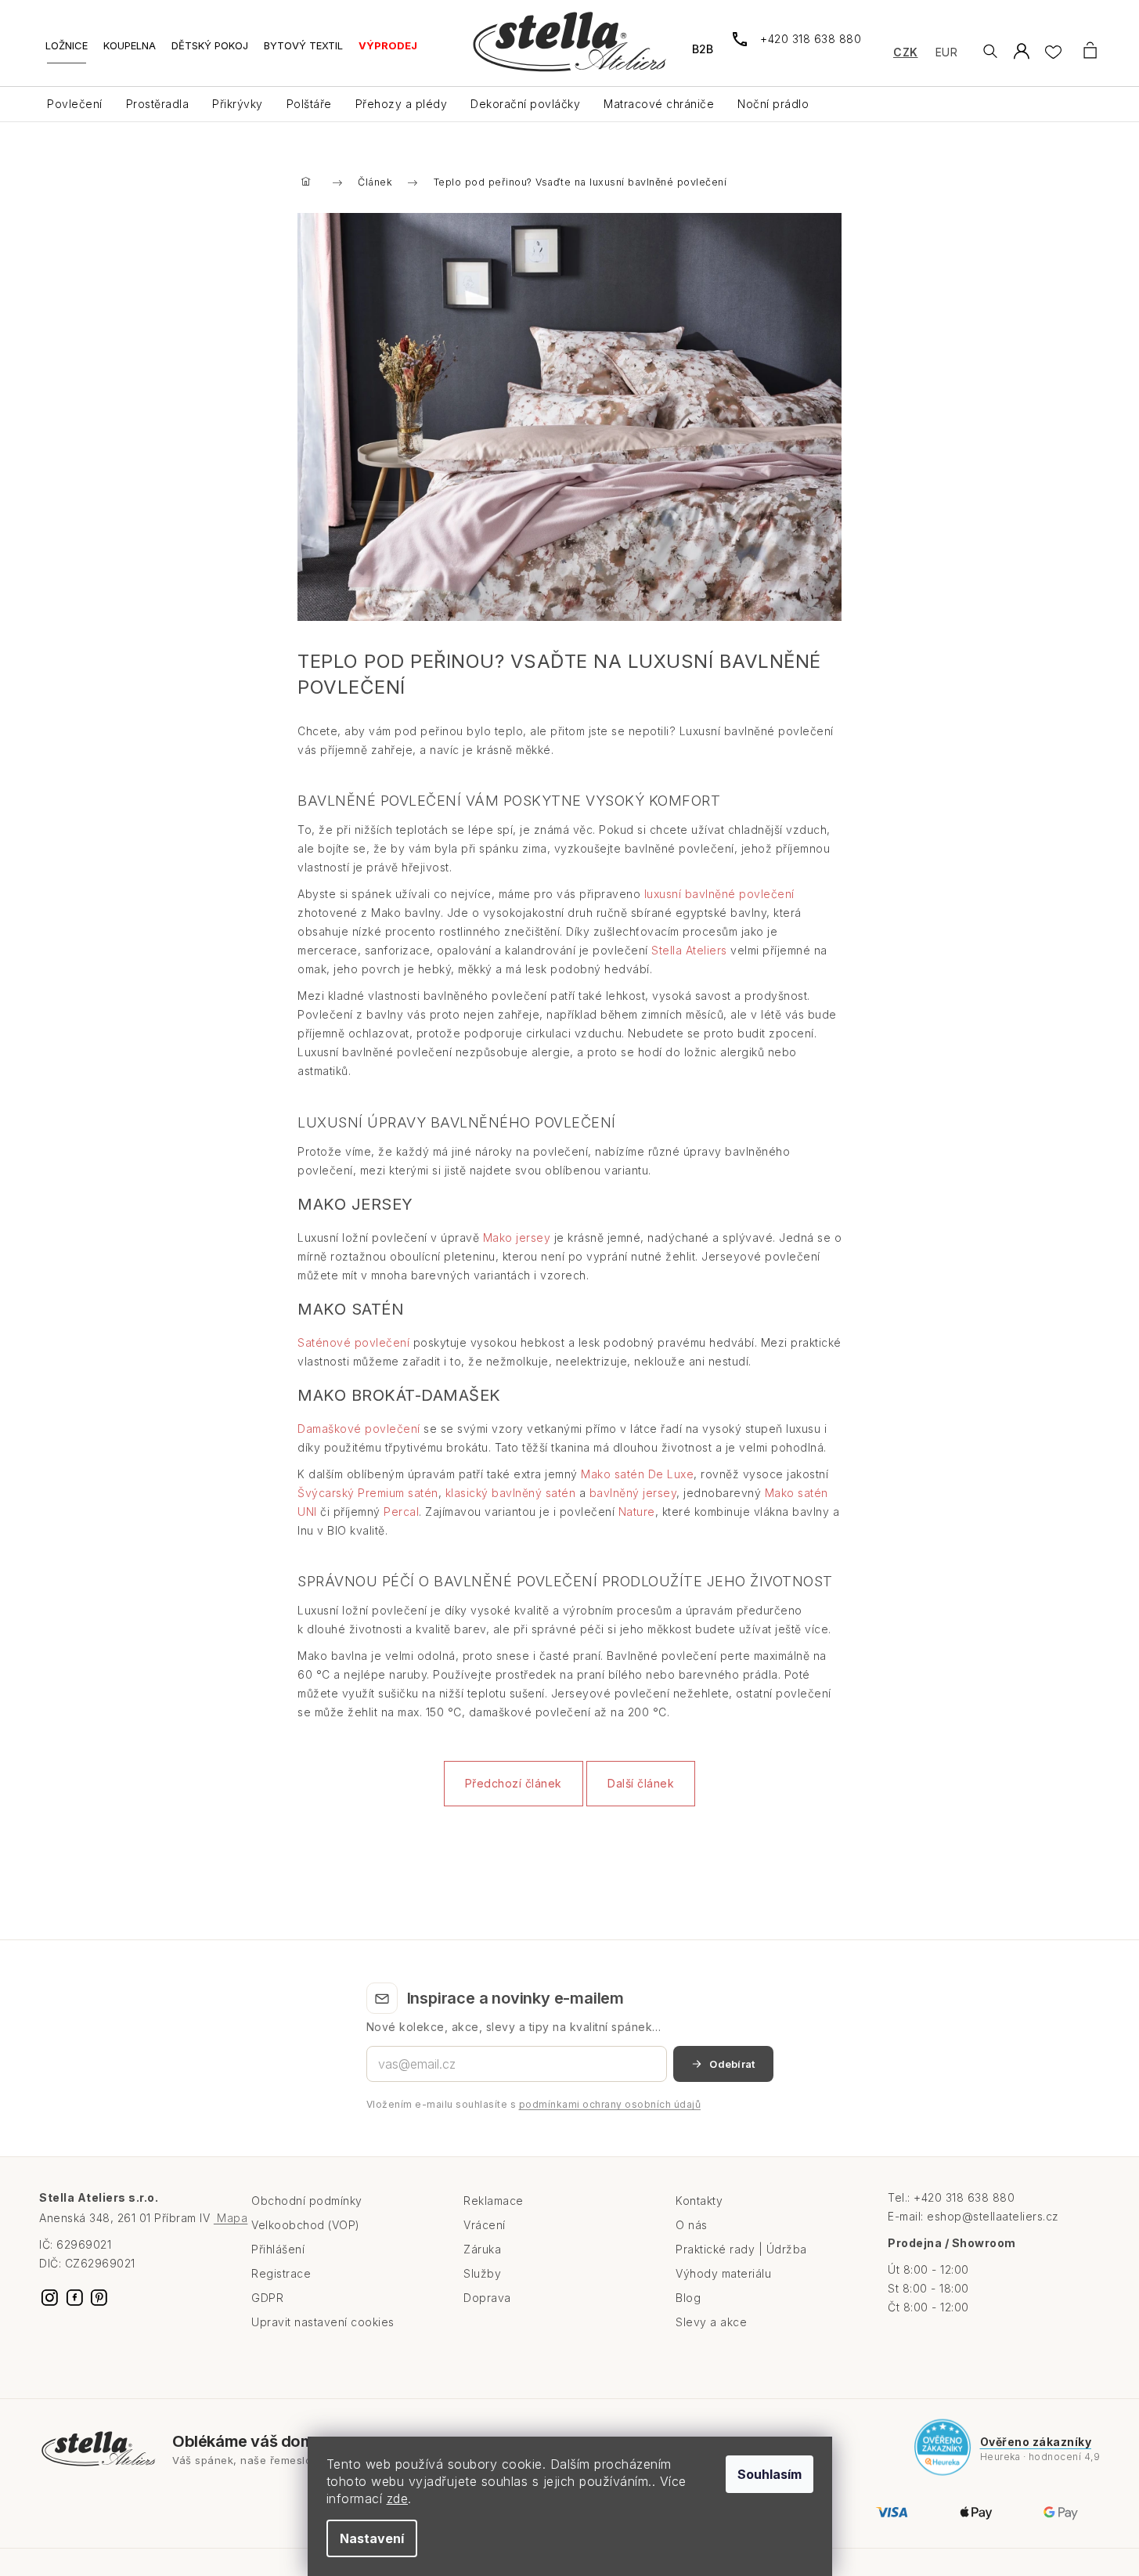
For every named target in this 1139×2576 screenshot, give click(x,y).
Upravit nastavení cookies (323, 2322)
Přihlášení (278, 2249)
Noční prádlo (773, 104)
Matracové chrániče (659, 104)
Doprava (487, 2298)
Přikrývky (238, 104)
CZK (906, 52)
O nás (692, 2225)
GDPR (267, 2298)
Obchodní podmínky (307, 2201)
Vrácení (485, 2225)
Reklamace (494, 2201)
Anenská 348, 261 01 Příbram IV (143, 2218)
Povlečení (75, 104)
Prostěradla (158, 104)
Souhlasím (770, 2474)
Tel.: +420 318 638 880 (951, 2197)
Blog (688, 2298)
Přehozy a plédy (402, 104)
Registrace (281, 2273)
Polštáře (309, 104)
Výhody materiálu (723, 2273)
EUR (947, 52)
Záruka (482, 2249)
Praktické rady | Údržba (741, 2249)
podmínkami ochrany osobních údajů (610, 2104)
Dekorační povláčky (525, 104)
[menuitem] (67, 51)
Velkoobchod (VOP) (306, 2225)
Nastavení (372, 2538)
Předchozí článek (514, 1783)
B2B (703, 49)
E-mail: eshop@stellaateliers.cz (973, 2216)
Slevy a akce (711, 2322)
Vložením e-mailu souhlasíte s (534, 2104)
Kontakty (699, 2201)
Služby (482, 2273)
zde (398, 2498)
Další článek (641, 1783)
